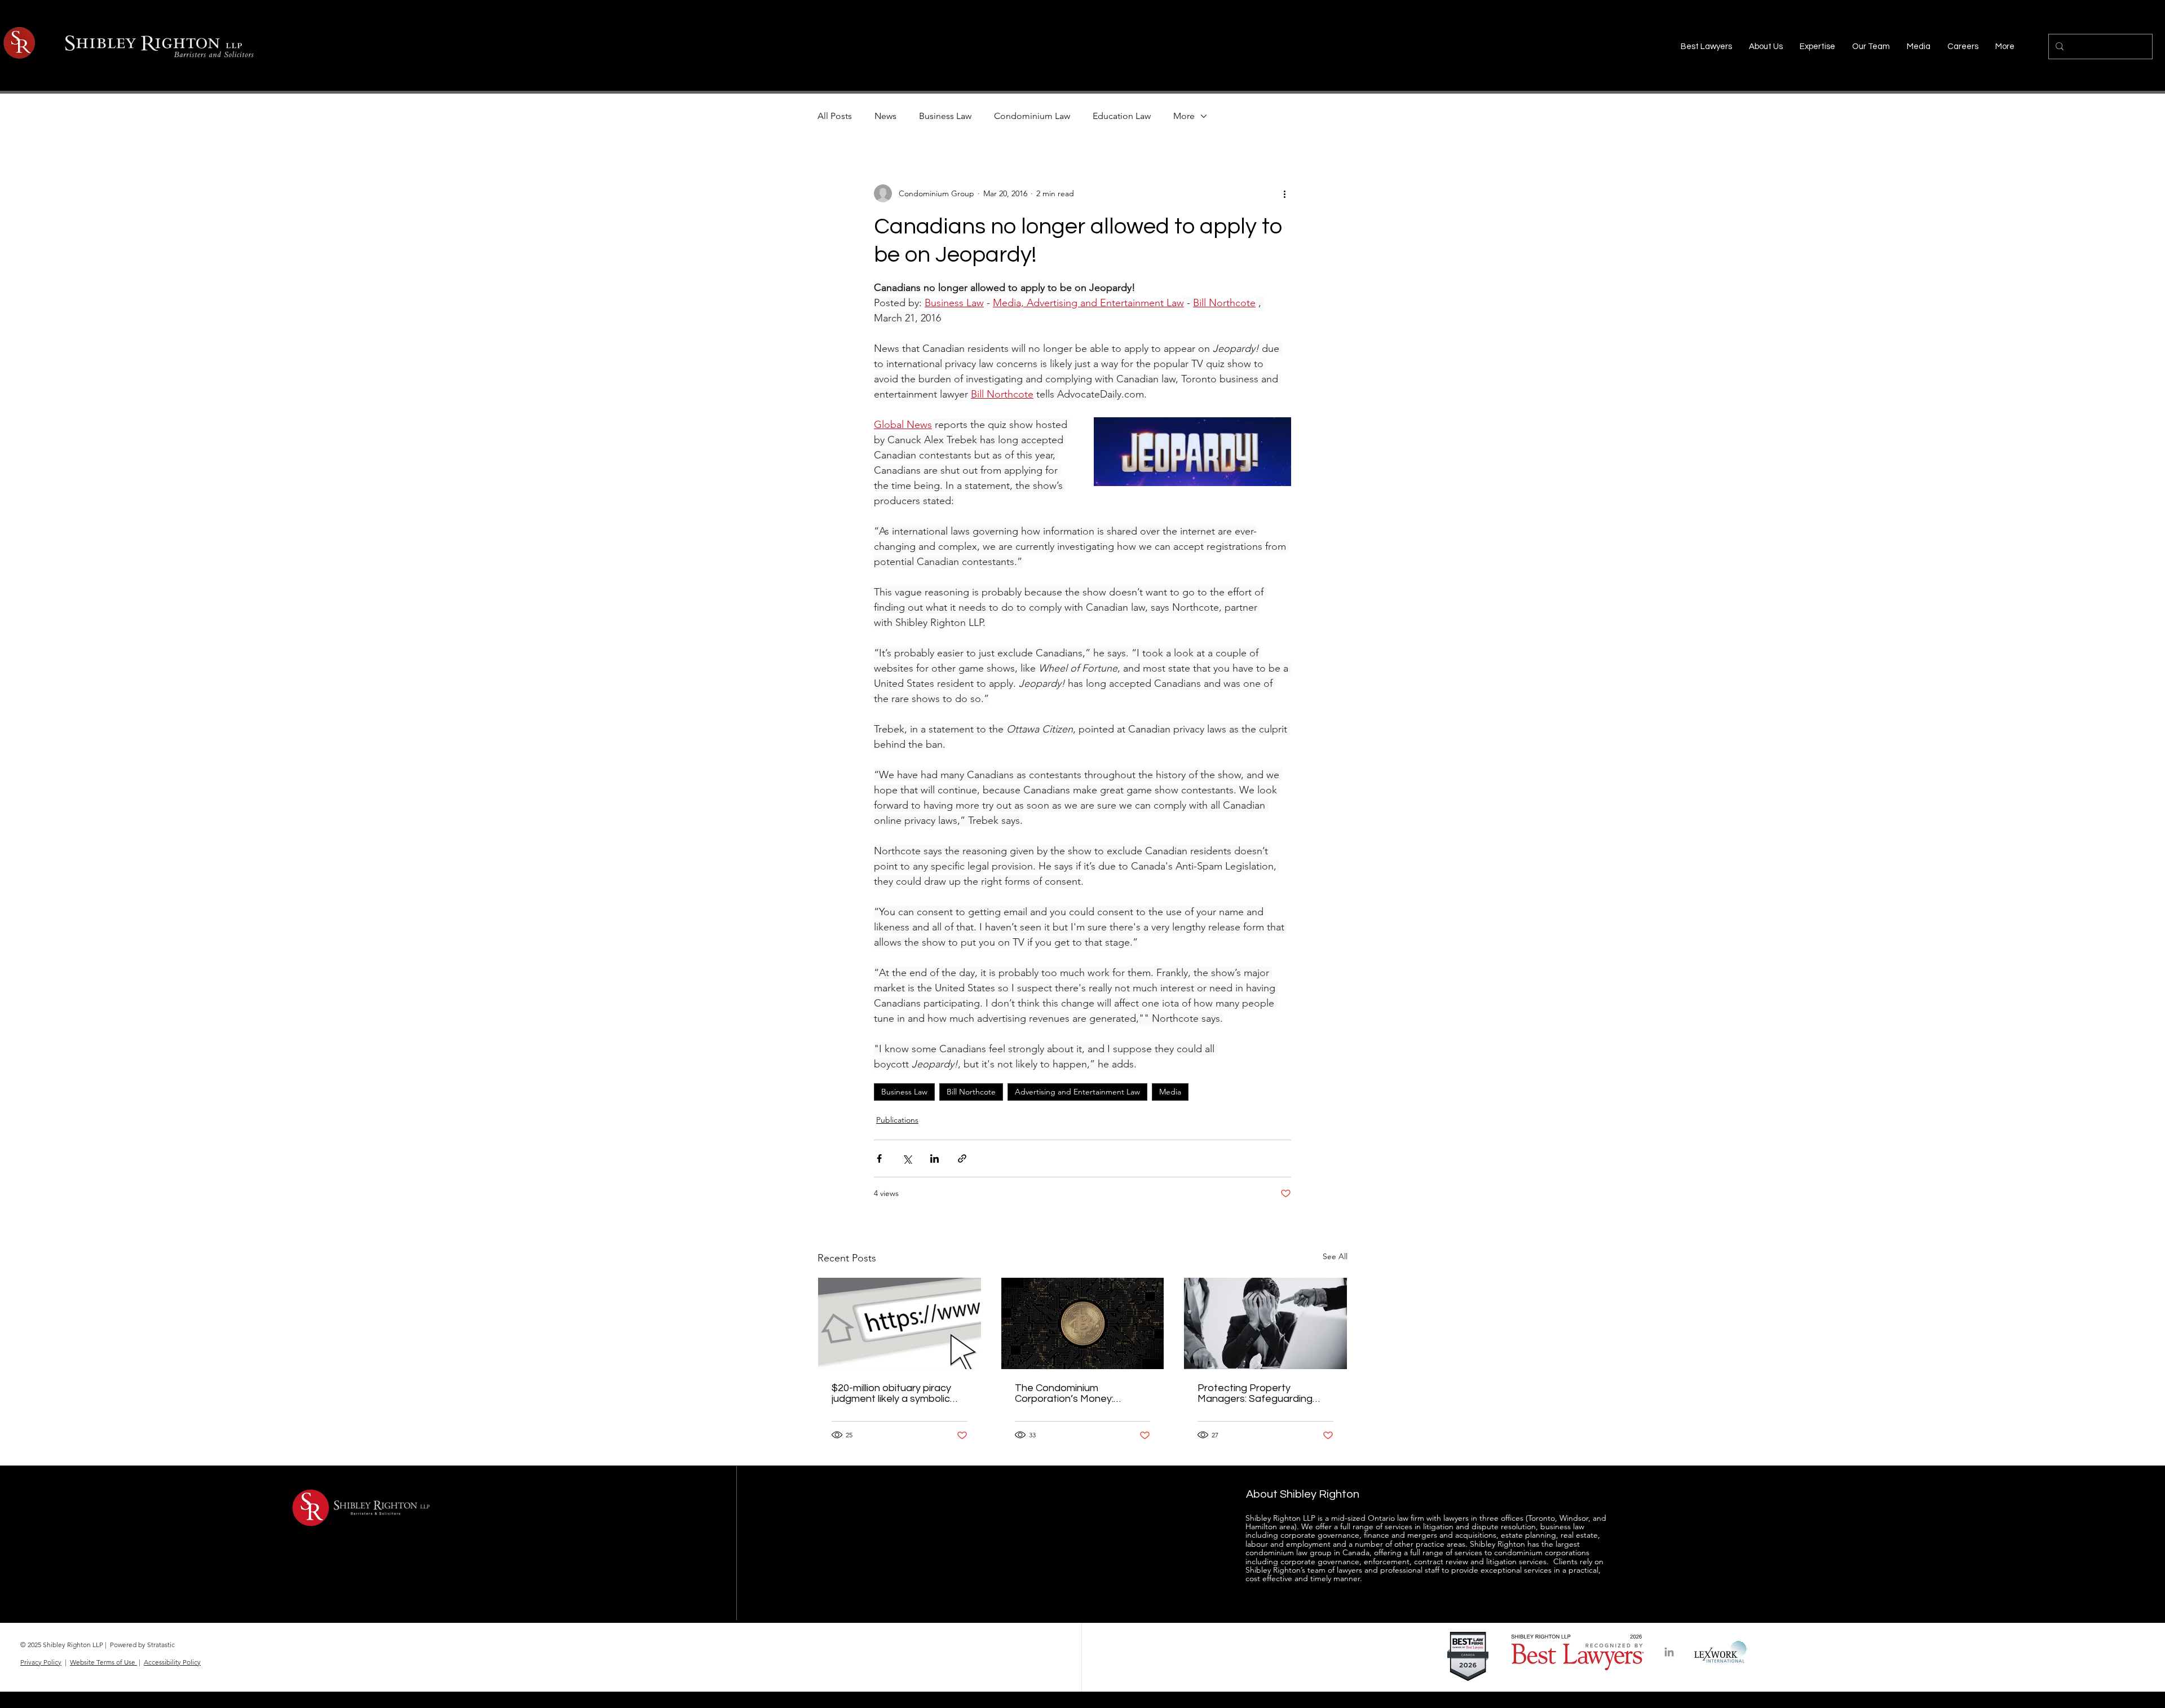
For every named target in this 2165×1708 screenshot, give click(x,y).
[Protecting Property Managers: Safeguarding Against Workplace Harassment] (1265, 1323)
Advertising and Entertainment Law (1077, 1092)
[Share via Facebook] (879, 1158)
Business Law (945, 116)
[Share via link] (962, 1158)
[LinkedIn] (1669, 1652)
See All (1335, 1256)
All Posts (835, 116)
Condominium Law (1032, 116)
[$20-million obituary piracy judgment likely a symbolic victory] (900, 1323)
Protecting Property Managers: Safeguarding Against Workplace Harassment (1255, 1393)
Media (1170, 1092)
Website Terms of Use (103, 1662)
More (1184, 116)
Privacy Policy (41, 1662)
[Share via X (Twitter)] (907, 1158)
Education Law (1122, 116)
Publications (897, 1120)
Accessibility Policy (172, 1662)
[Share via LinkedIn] (935, 1158)
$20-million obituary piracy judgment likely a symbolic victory (891, 1393)
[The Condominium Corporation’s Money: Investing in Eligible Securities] (1083, 1323)
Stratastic (161, 1645)
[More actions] (1284, 193)
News (885, 116)
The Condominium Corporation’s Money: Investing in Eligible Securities (1082, 1393)
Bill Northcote (971, 1092)
